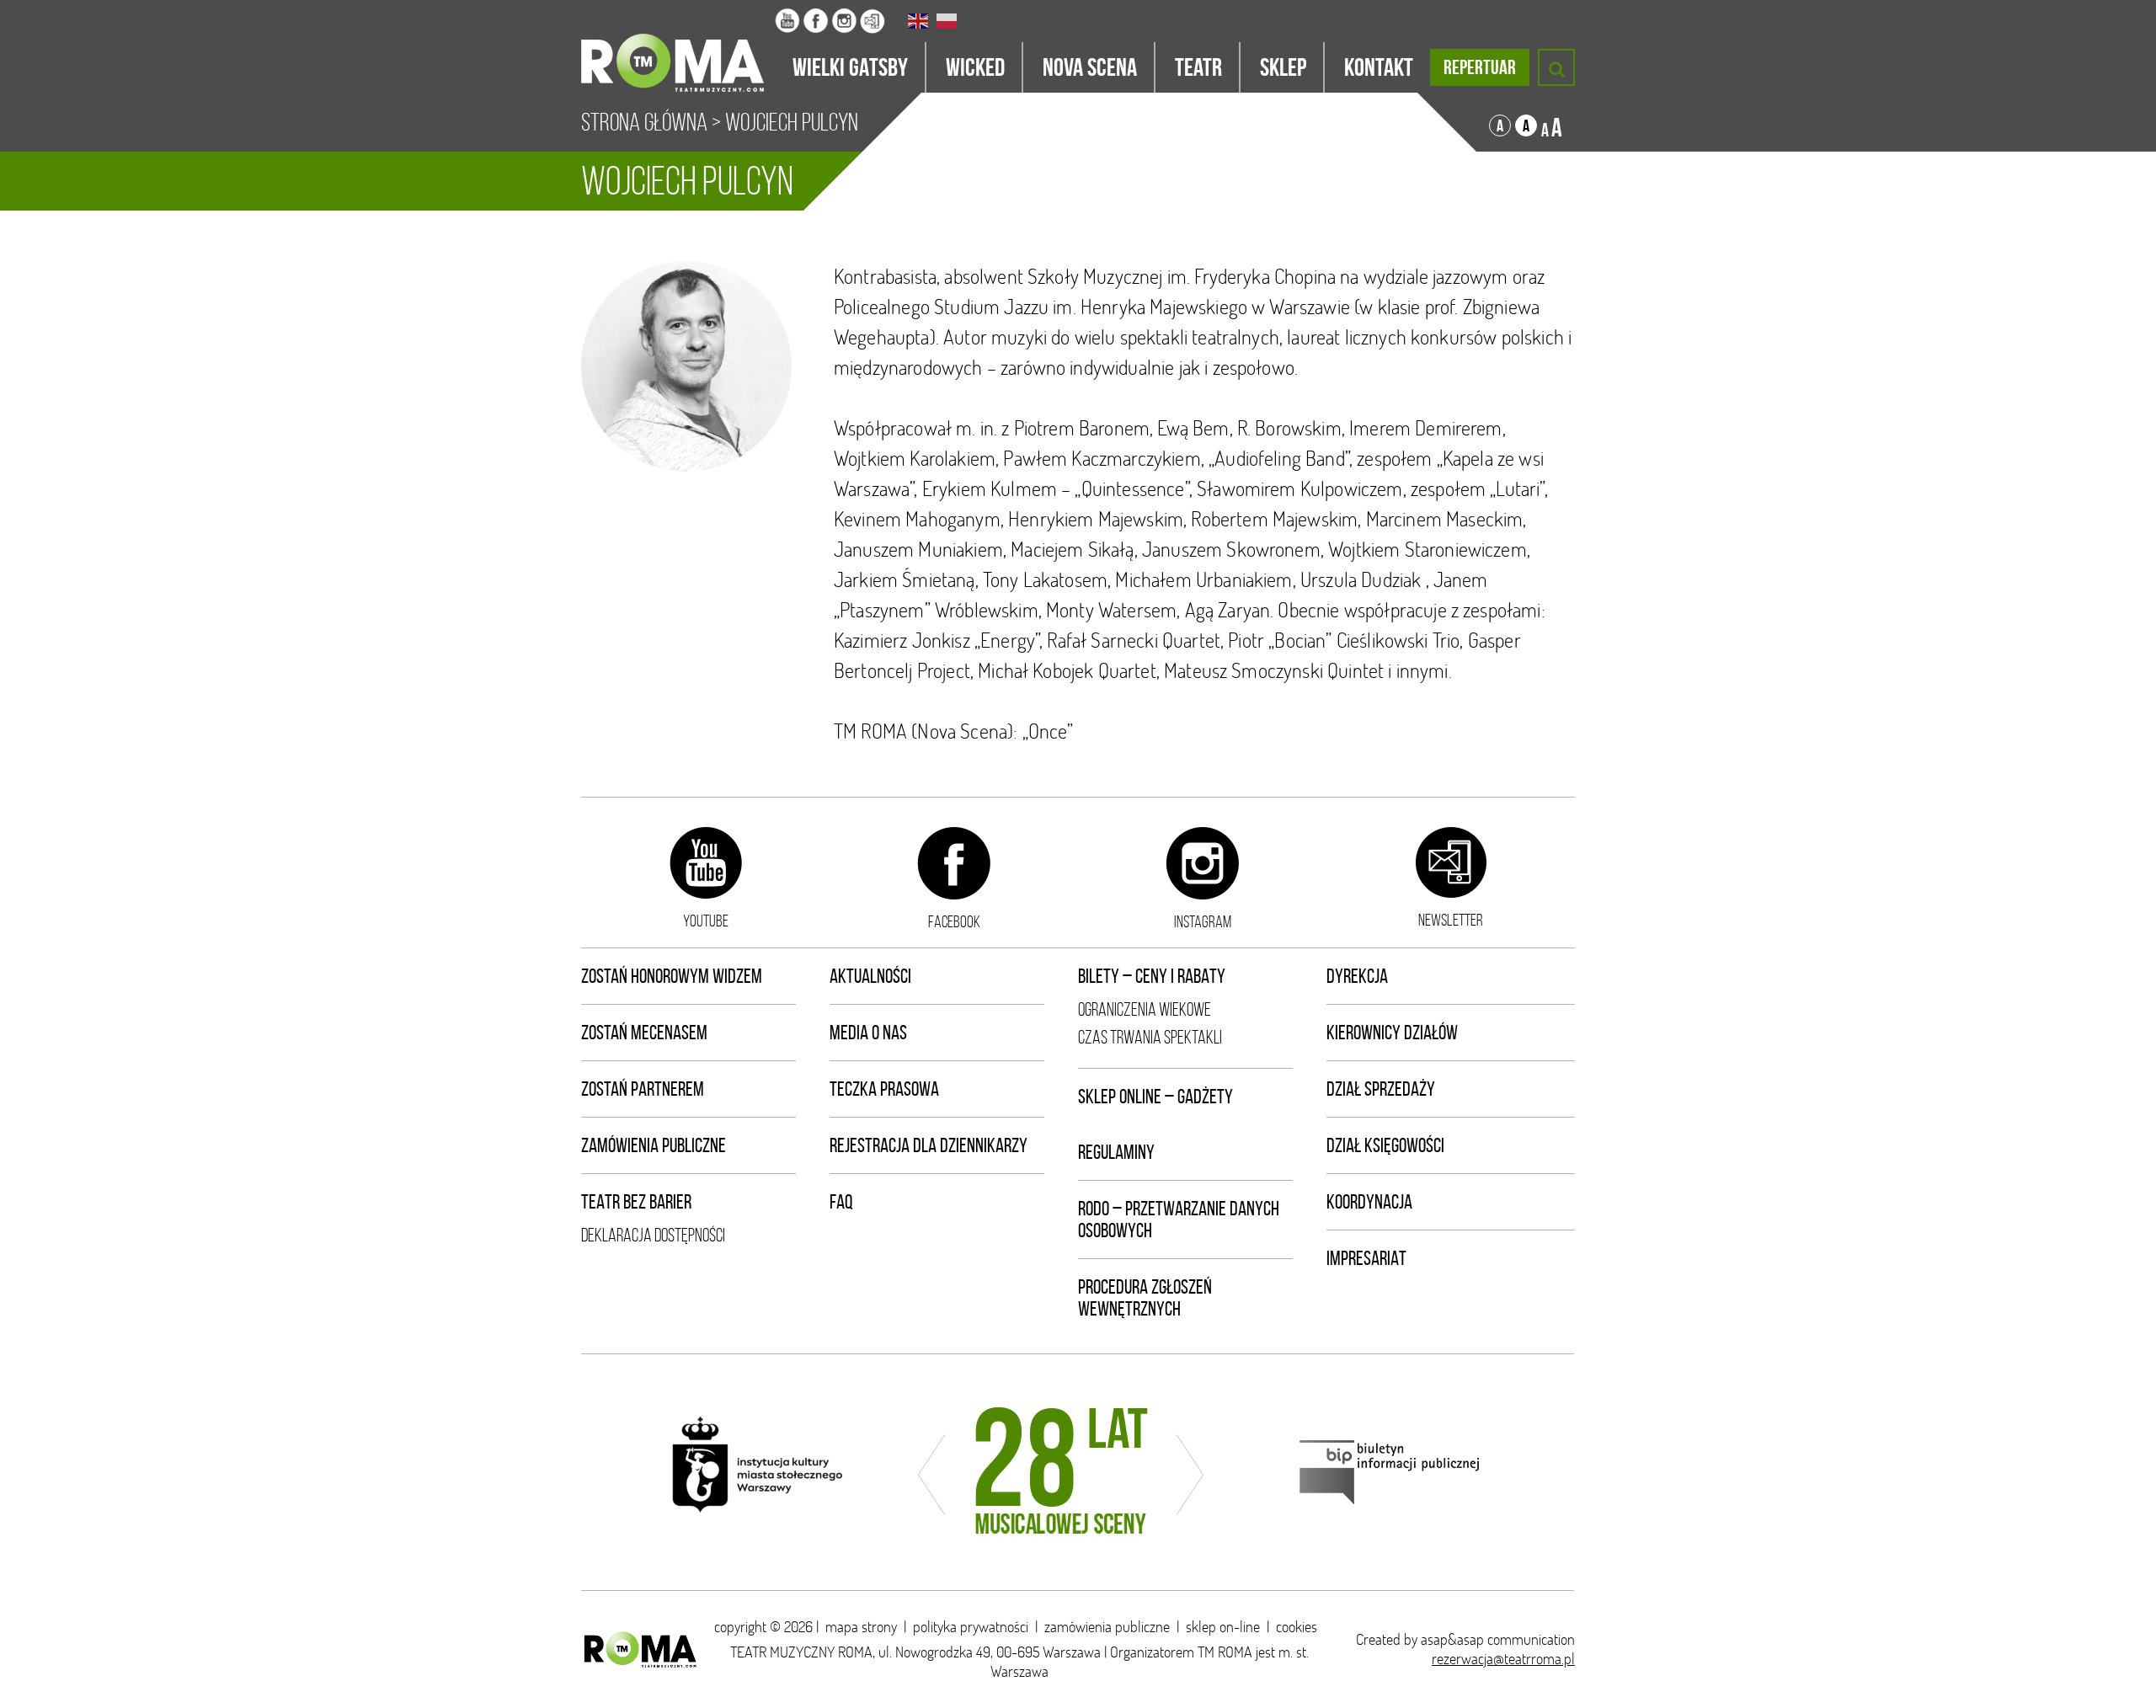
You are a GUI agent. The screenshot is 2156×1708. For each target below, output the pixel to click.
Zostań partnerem (643, 1089)
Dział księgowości (1385, 1145)
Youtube (706, 921)
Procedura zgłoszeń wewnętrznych (1145, 1298)
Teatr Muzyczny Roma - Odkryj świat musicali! (678, 46)
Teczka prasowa (884, 1089)
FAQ (841, 1202)
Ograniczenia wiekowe (1145, 1009)
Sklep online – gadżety (1155, 1097)
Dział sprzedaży (1381, 1089)
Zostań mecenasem (644, 1033)
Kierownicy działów (1392, 1033)
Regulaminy (1116, 1152)
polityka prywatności (971, 1627)
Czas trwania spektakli (1150, 1037)
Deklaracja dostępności (653, 1235)
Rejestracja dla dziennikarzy (929, 1145)
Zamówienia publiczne (654, 1145)
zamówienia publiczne (1107, 1627)
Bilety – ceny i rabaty (1152, 976)
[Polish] (947, 21)
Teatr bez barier (636, 1202)
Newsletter (1451, 920)
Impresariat (1366, 1258)
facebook (954, 921)
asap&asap (1452, 1639)
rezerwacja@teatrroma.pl (1503, 1659)
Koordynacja (1369, 1202)
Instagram (1203, 921)
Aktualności (870, 976)
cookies (1297, 1627)
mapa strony (861, 1627)
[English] (919, 21)
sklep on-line (1223, 1627)
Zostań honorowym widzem (672, 976)
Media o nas (868, 1033)
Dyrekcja (1357, 976)
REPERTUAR (1480, 67)
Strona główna (644, 122)
